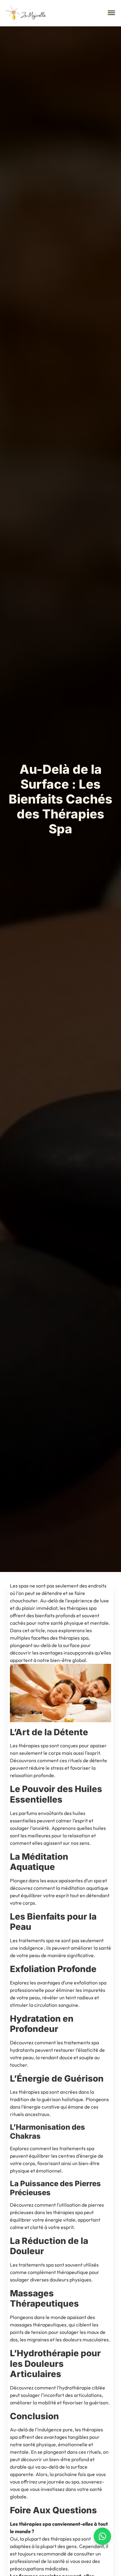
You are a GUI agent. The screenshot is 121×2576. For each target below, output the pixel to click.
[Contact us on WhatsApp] (102, 2536)
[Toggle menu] (111, 13)
